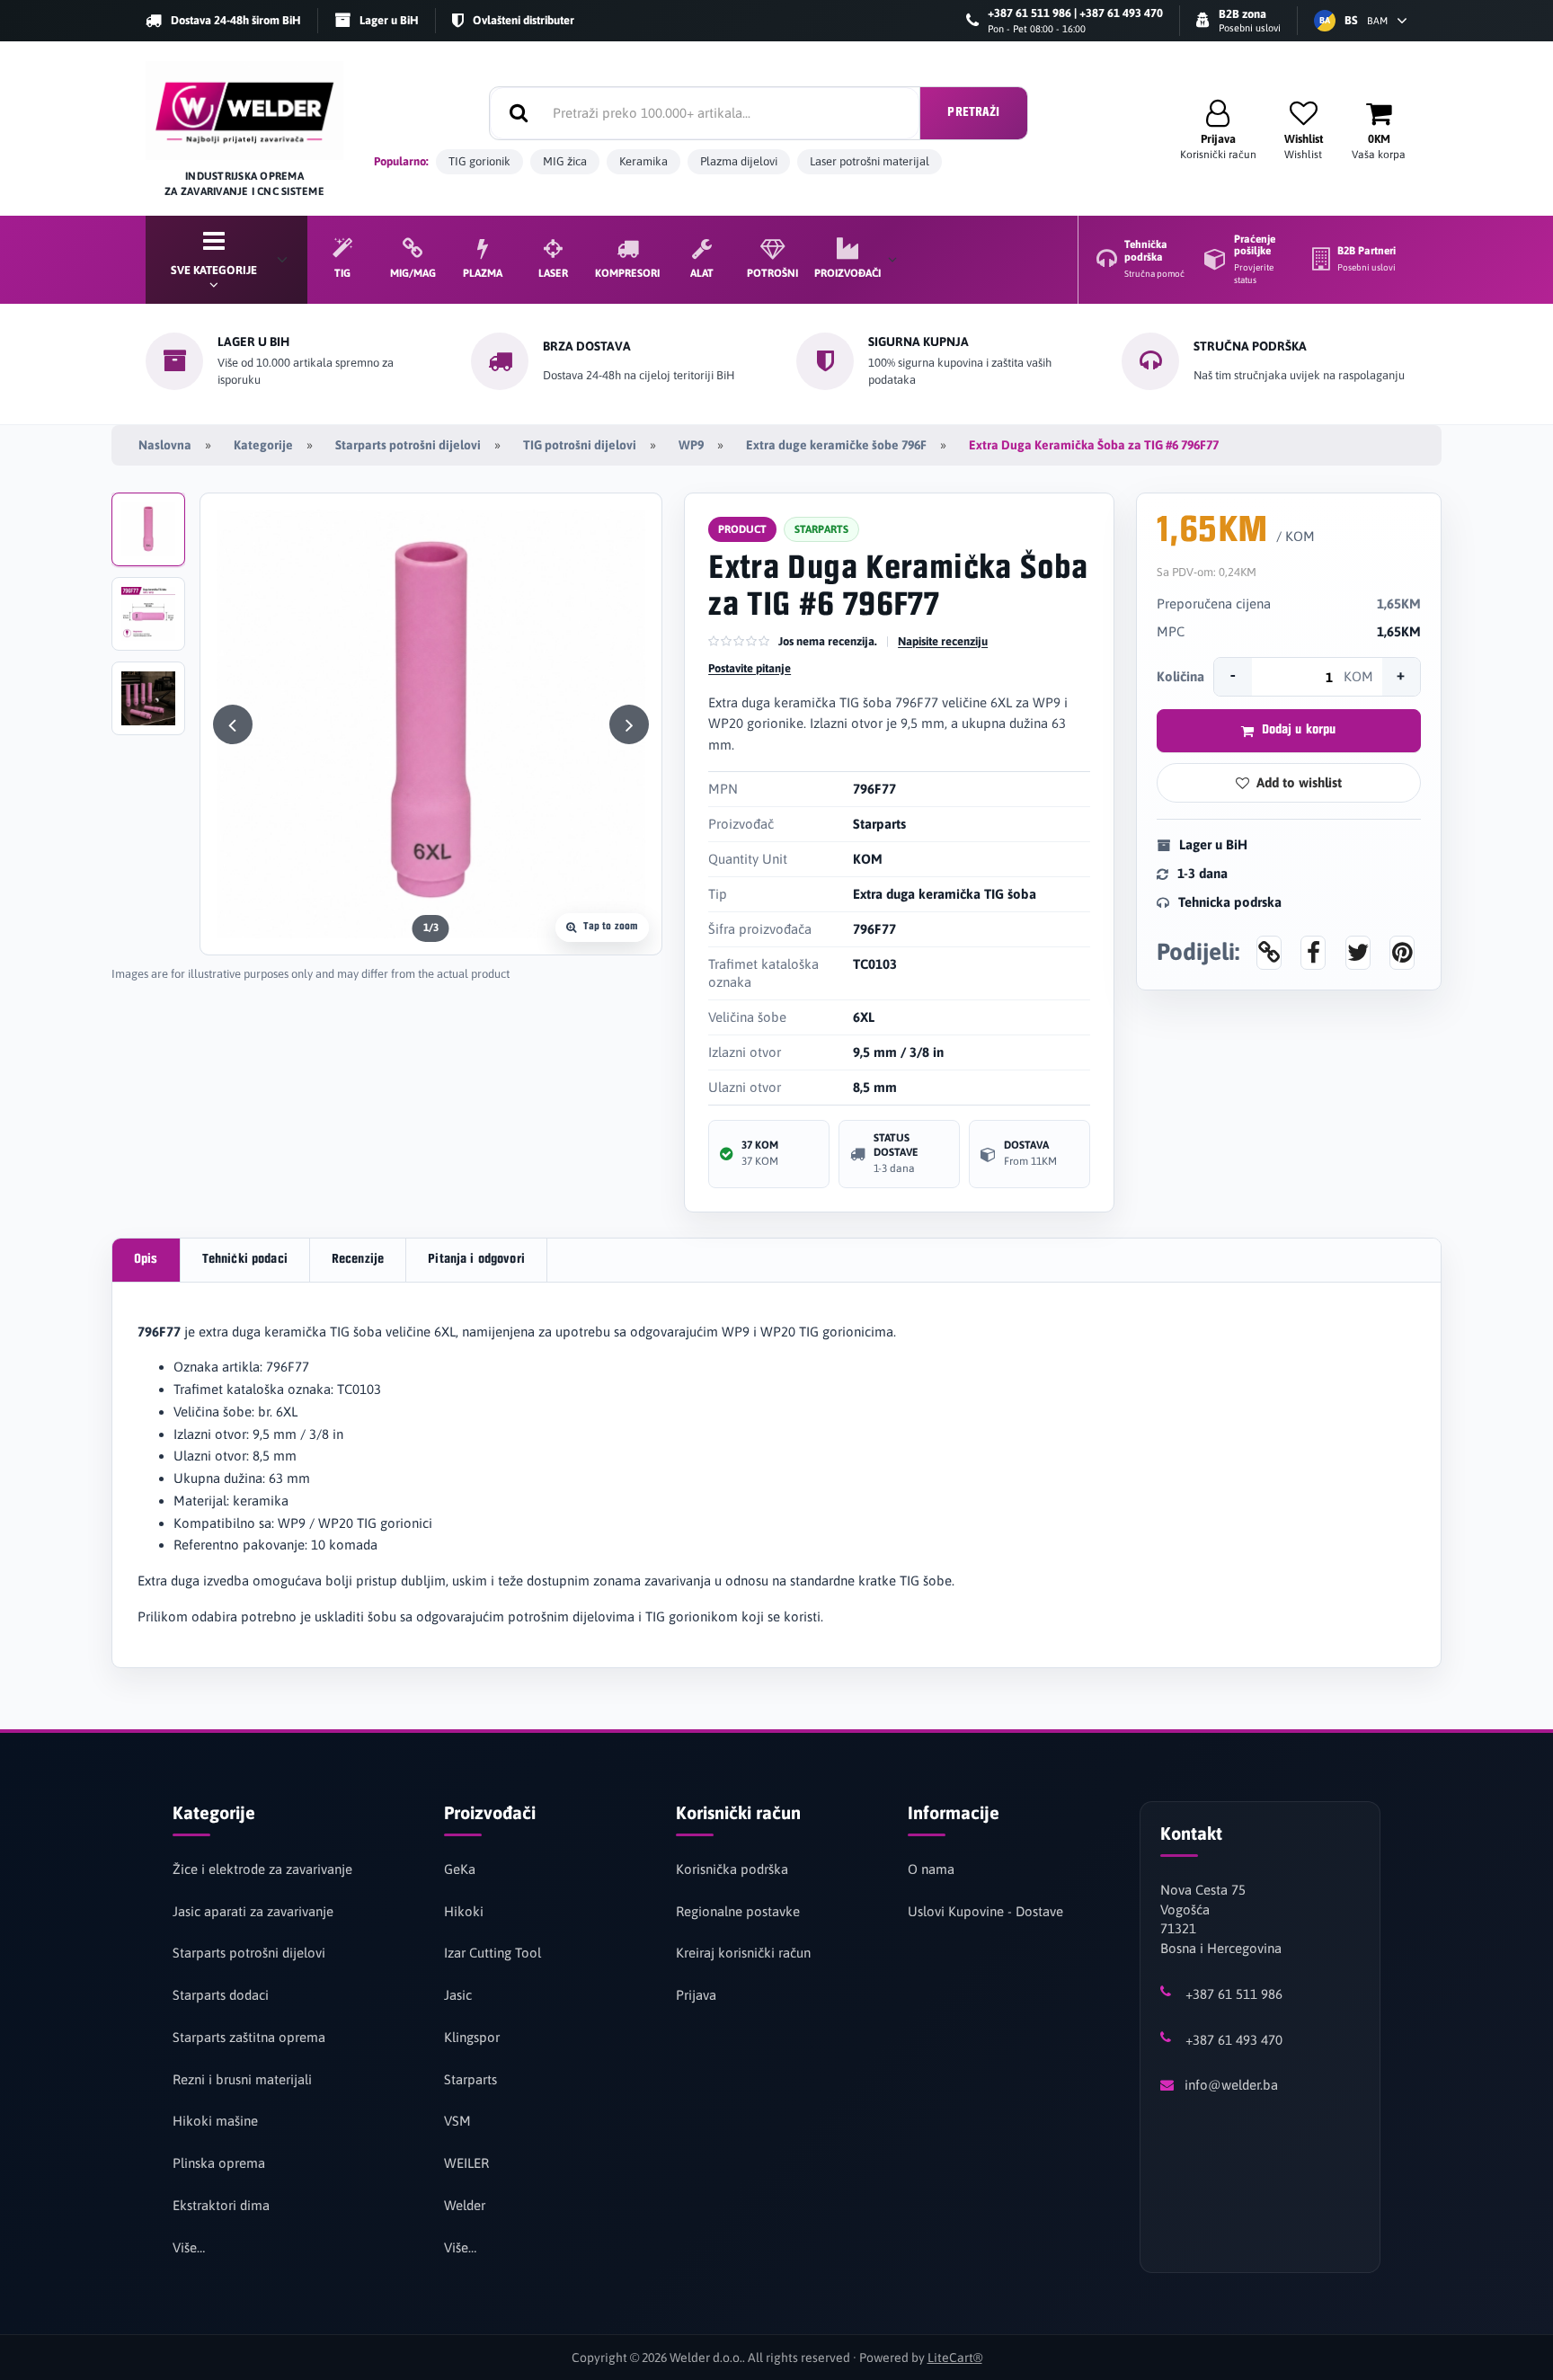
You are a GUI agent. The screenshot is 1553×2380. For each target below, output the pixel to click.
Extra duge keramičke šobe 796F (836, 445)
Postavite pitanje (750, 668)
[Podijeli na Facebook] (1313, 952)
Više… (189, 2247)
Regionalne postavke (738, 1911)
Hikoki (464, 1911)
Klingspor (472, 2037)
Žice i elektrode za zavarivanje (262, 1869)
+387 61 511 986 (1234, 1994)
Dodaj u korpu (1299, 730)
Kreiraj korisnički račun (743, 1953)
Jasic (458, 1995)
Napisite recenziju (943, 641)
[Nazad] (233, 724)
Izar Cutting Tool (493, 1953)
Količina (1180, 676)
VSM (457, 2121)
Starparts (470, 2079)
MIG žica (565, 161)
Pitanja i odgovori (476, 1260)
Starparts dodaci (221, 1995)
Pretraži (973, 113)
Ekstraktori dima (221, 2205)
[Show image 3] (148, 698)
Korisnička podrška (732, 1869)
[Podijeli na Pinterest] (1402, 952)
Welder (465, 2205)
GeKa (460, 1869)
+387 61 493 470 (1234, 2040)
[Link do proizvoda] (1269, 952)
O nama (931, 1869)
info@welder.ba (1231, 2085)
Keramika (643, 161)
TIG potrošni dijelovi (580, 445)
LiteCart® (955, 2358)
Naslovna (165, 445)
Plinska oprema (219, 2163)
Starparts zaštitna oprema (249, 2037)
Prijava (696, 1995)
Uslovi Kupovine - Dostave (985, 1911)
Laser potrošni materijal (870, 161)
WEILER (466, 2163)
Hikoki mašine (215, 2121)
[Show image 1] (148, 529)
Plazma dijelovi (739, 161)
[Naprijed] (629, 724)
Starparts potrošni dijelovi (408, 445)
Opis (146, 1260)
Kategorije (263, 445)
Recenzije (358, 1260)
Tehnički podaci (245, 1260)
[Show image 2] (148, 614)
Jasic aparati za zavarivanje (253, 1911)
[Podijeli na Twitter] (1358, 952)
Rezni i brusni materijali (242, 2079)
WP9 (691, 445)
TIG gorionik (479, 161)
